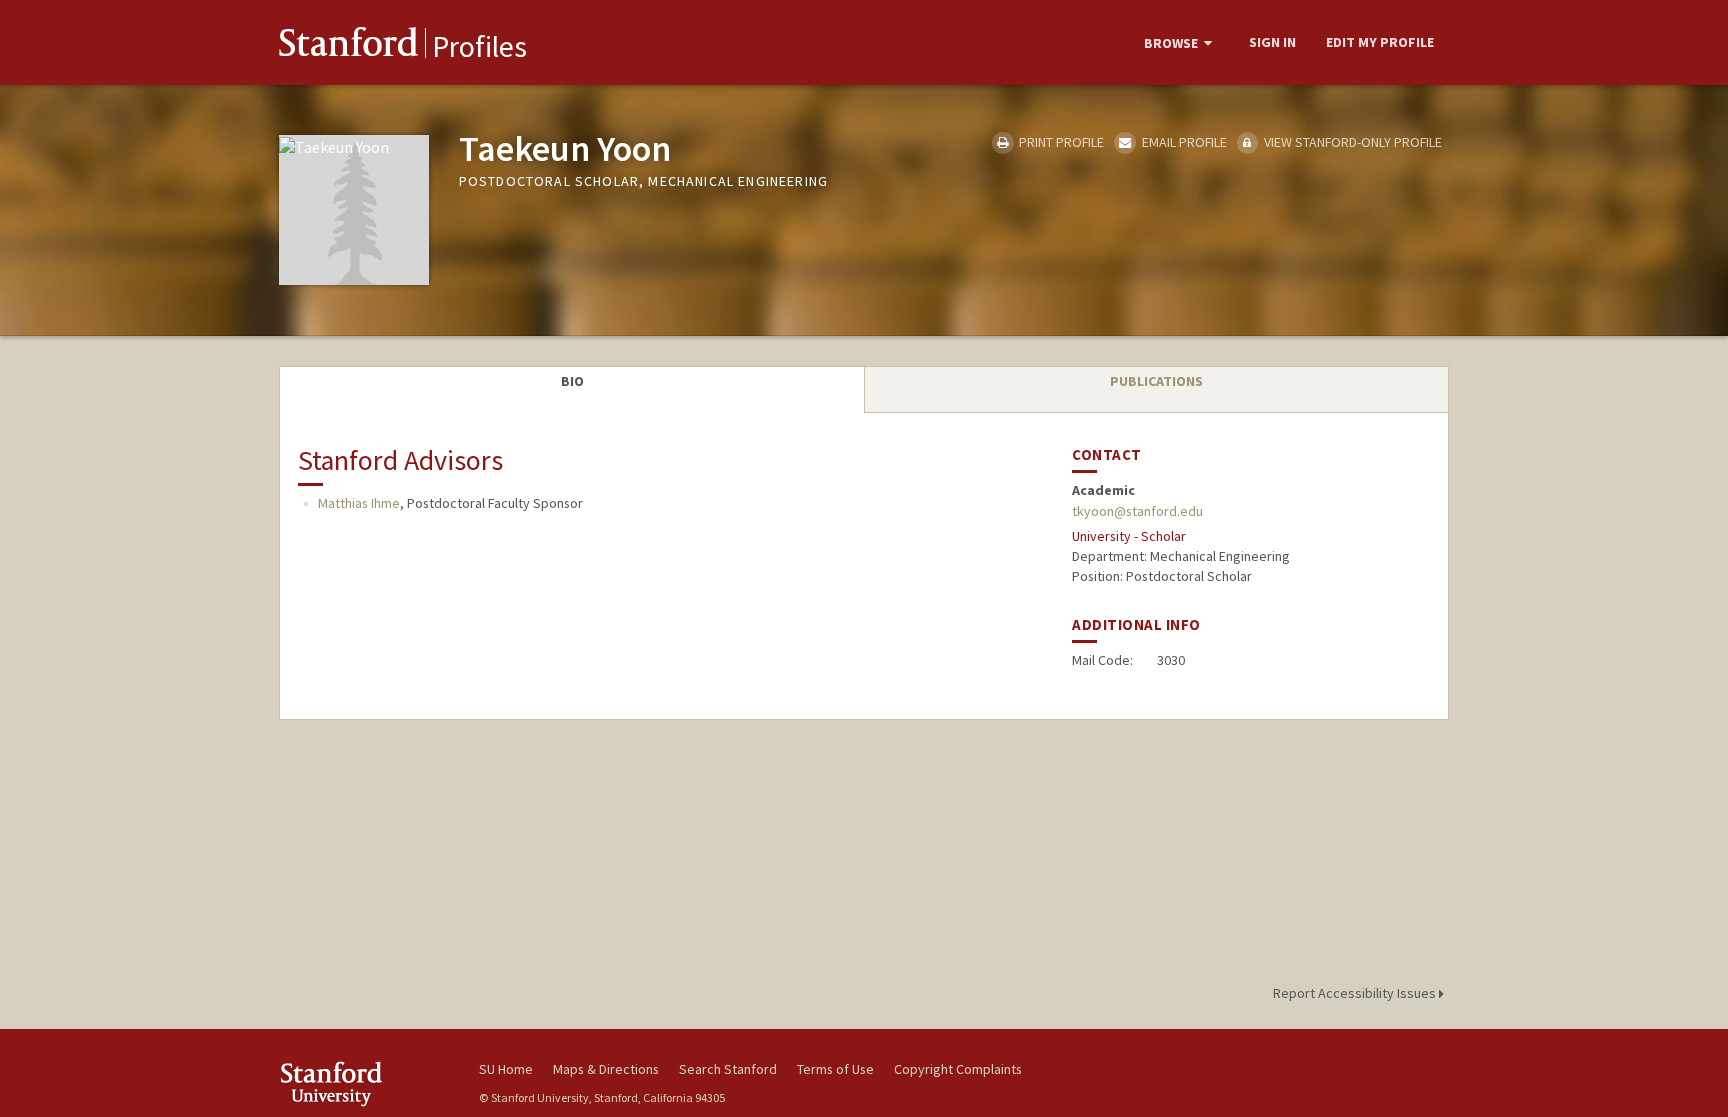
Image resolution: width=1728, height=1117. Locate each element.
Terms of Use (835, 1069)
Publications (1156, 381)
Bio (572, 381)
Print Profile (1060, 142)
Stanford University (364, 1083)
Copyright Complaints (958, 1069)
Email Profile (1182, 142)
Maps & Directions (606, 1069)
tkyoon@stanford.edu (1137, 511)
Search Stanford (728, 1069)
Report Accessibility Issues (1356, 993)
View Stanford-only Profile (1351, 142)
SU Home (506, 1069)
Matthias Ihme (359, 503)
